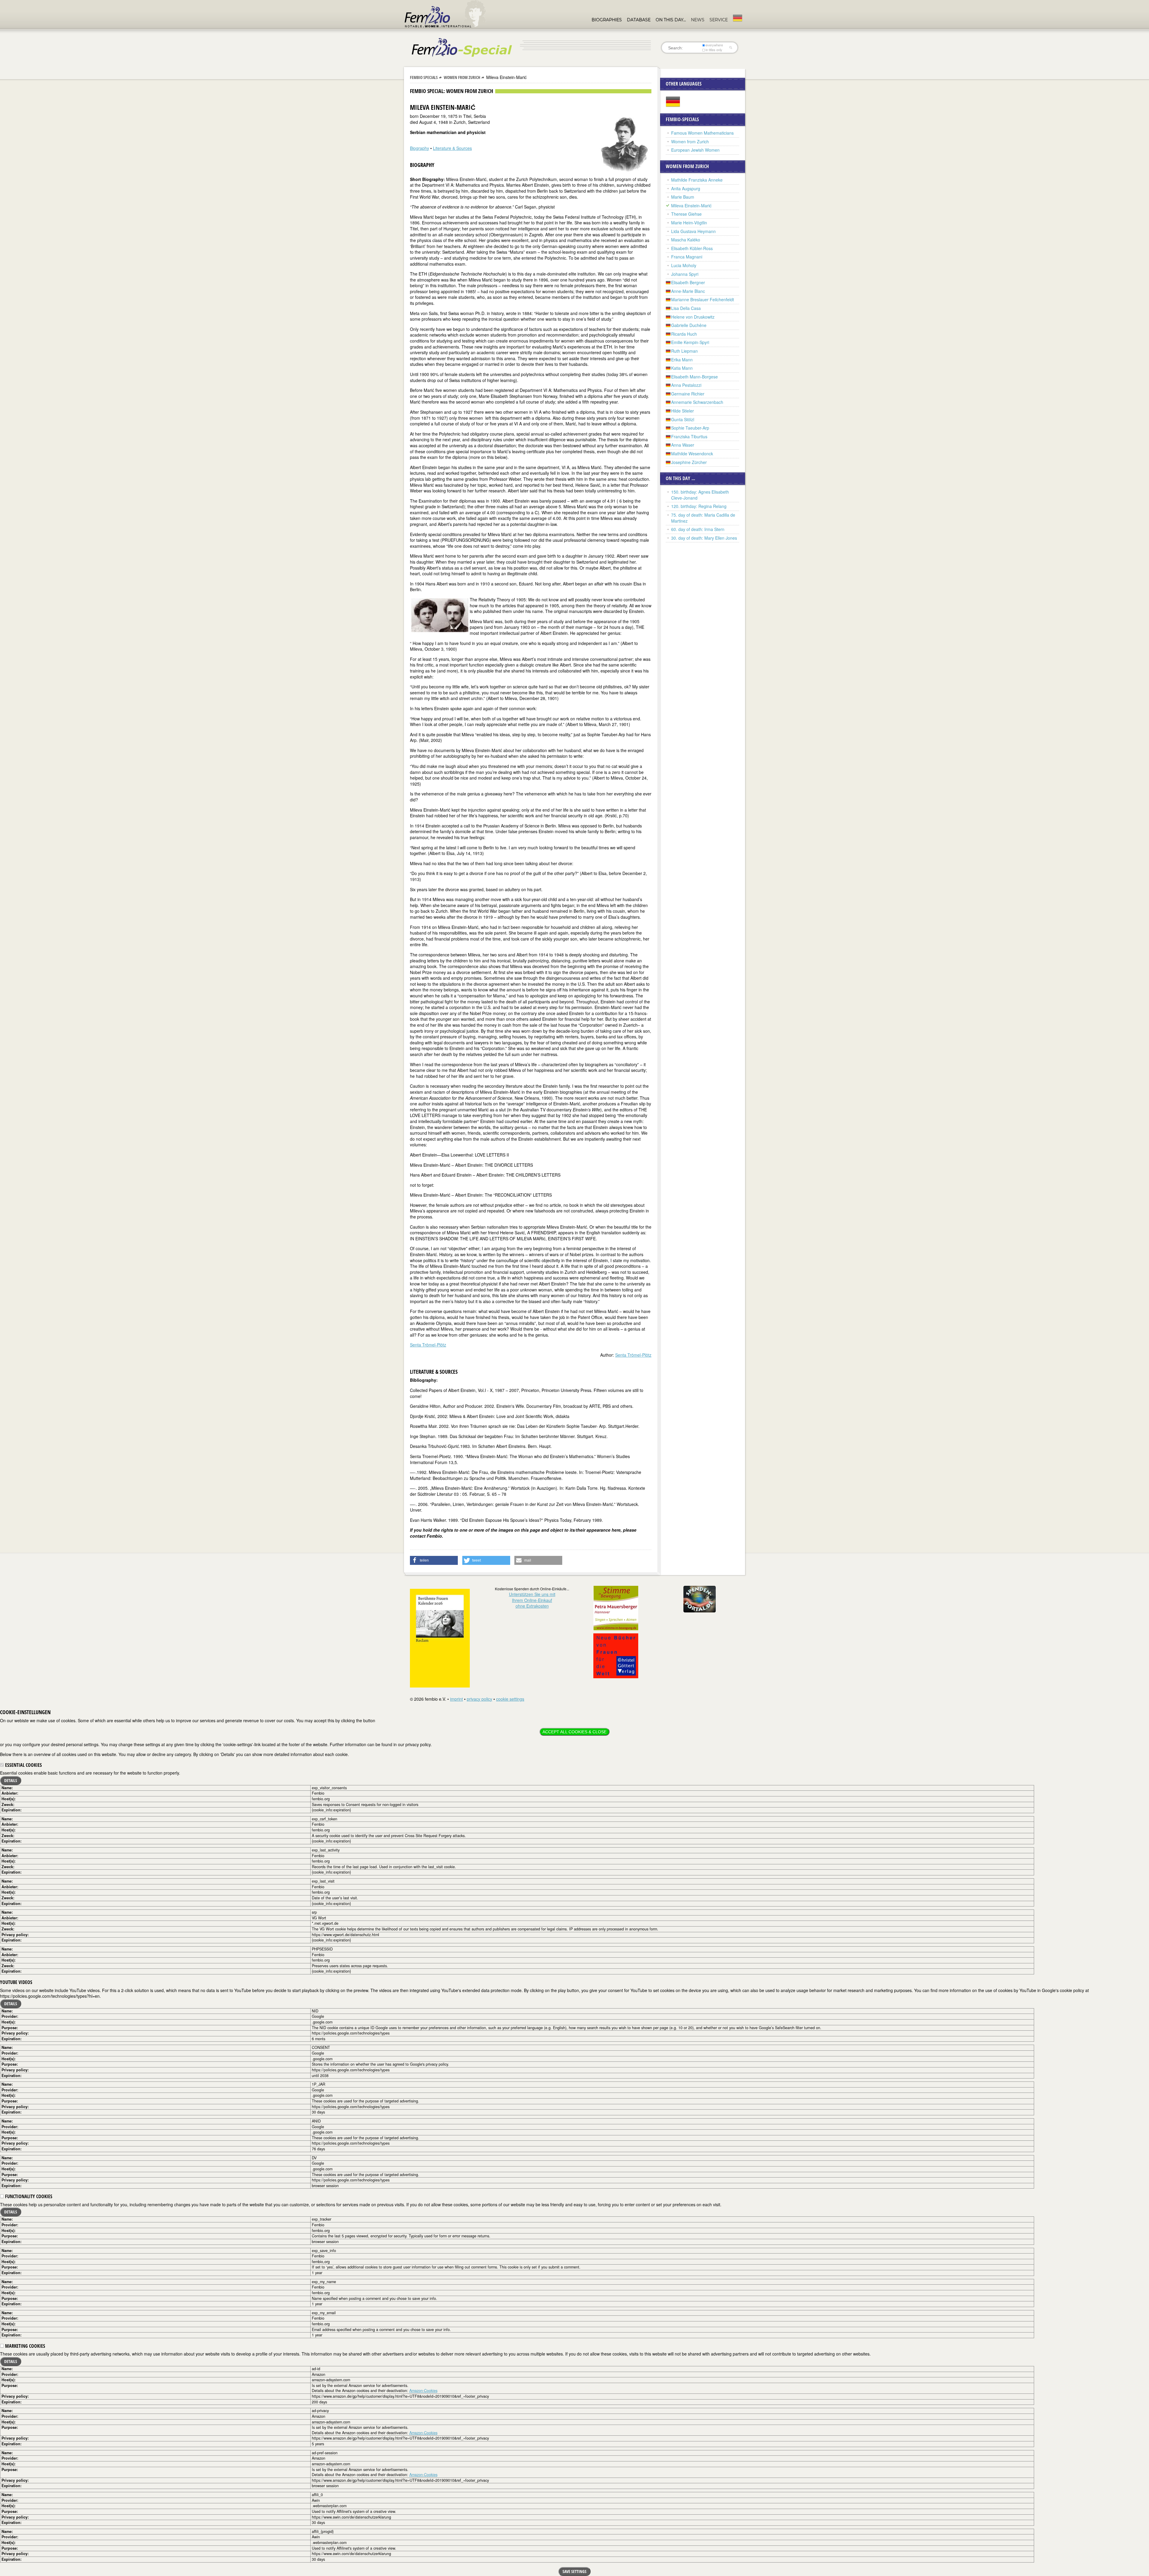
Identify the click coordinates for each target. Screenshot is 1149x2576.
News (698, 20)
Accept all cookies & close (574, 1732)
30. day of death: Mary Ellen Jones (704, 538)
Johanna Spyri (685, 274)
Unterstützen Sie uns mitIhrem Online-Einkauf (532, 1600)
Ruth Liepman (684, 351)
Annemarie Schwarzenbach (697, 402)
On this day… (671, 20)
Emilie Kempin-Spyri (690, 342)
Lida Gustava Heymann (693, 231)
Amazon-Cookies (423, 2391)
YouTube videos (16, 1982)
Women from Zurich (462, 77)
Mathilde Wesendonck (692, 454)
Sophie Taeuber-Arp (690, 428)
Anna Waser (683, 445)
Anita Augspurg (686, 188)
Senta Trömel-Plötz (428, 1345)
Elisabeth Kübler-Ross (692, 248)
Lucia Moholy (684, 265)
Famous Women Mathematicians (702, 133)
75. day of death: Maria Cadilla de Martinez (703, 518)
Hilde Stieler (683, 411)
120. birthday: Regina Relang (699, 506)
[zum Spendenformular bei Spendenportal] (700, 1598)
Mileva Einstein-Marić (691, 206)
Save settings (574, 2571)
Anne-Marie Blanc (688, 291)
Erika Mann (682, 360)
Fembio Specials (424, 77)
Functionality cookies (28, 2196)
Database (639, 20)
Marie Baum (683, 197)
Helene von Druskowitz (693, 317)
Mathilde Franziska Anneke (697, 180)
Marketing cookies (25, 2346)
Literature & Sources (452, 148)
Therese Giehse (686, 214)
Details (11, 1780)
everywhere (714, 45)
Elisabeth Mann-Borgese (694, 377)
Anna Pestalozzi (686, 385)
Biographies (607, 20)
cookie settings (510, 1699)
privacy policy (479, 1699)
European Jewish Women (695, 150)
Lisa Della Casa (686, 308)
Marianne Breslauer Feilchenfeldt (703, 299)
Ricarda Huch (684, 334)
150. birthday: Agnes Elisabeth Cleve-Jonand (700, 495)
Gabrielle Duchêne (689, 325)
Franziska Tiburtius (689, 436)
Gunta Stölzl (683, 419)
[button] (434, 1560)
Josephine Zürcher (689, 462)
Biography (420, 148)
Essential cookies (23, 1765)
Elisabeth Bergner (688, 282)
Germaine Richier (688, 394)
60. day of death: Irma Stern (698, 529)
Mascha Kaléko (686, 240)
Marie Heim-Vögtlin (689, 223)
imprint (456, 1699)
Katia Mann (682, 368)
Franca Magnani (687, 257)
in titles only (714, 50)
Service (719, 20)
